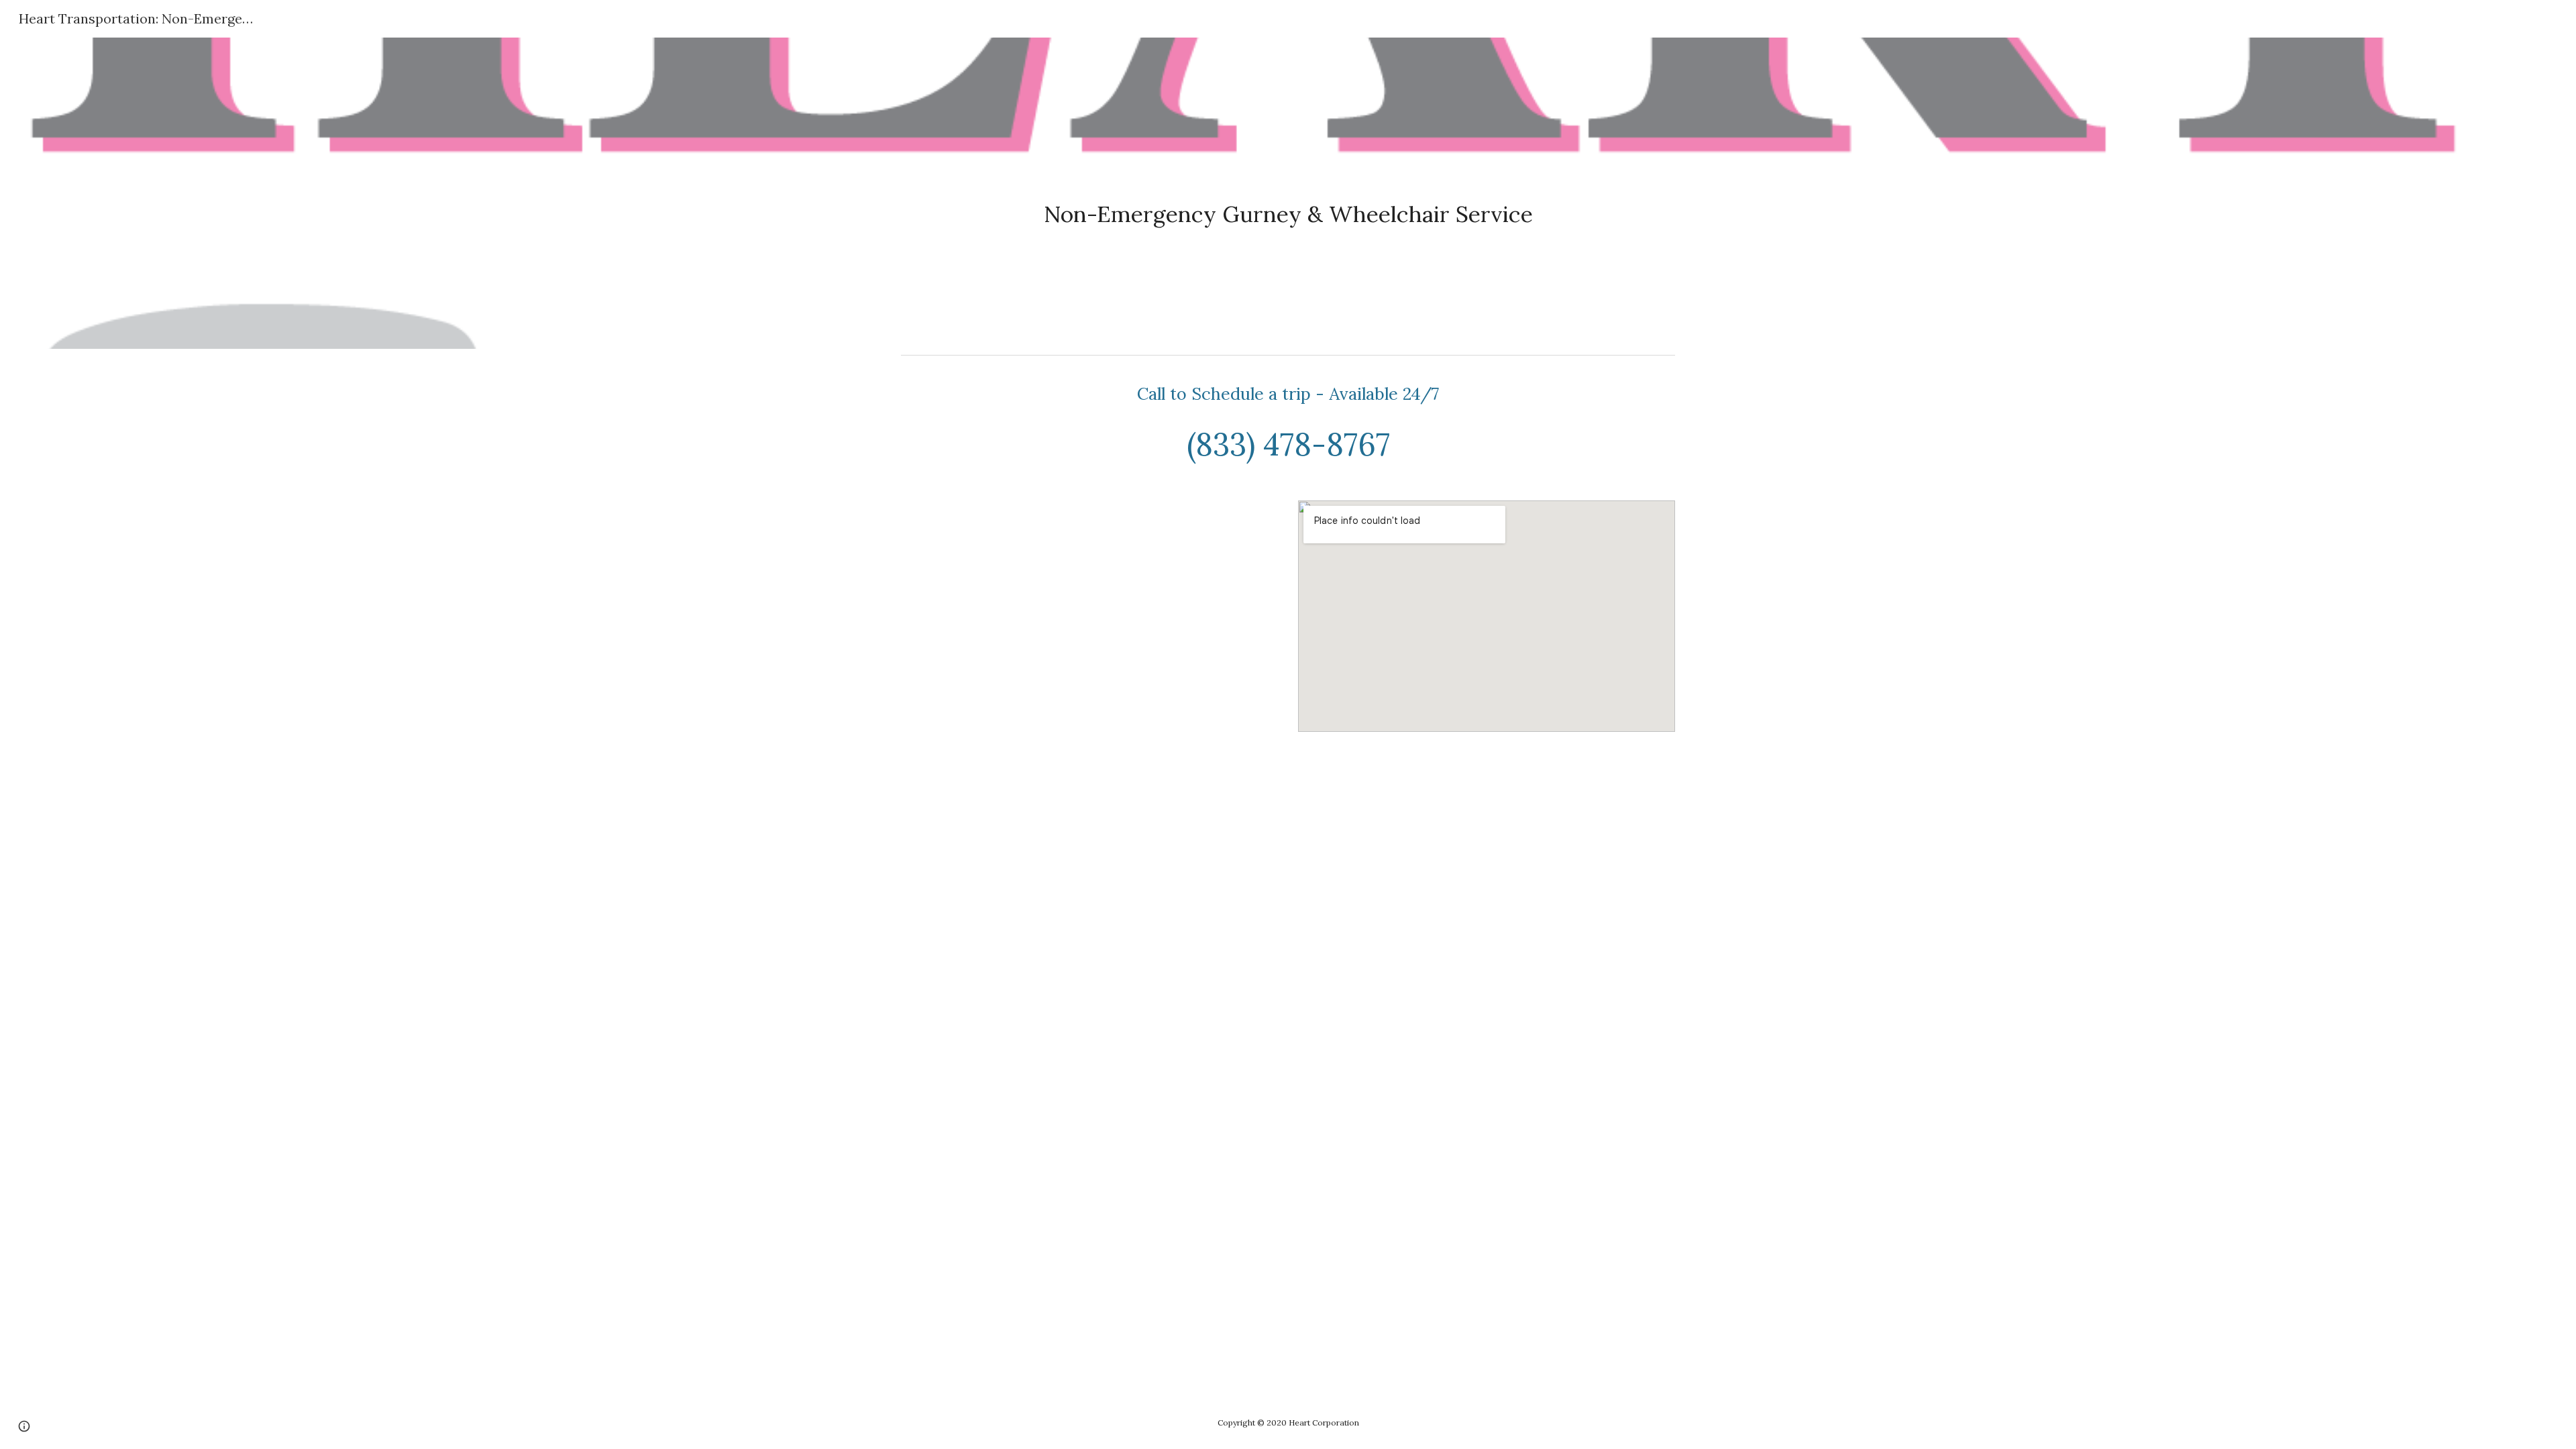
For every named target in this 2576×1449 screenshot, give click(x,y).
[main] (1288, 193)
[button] (24, 1426)
